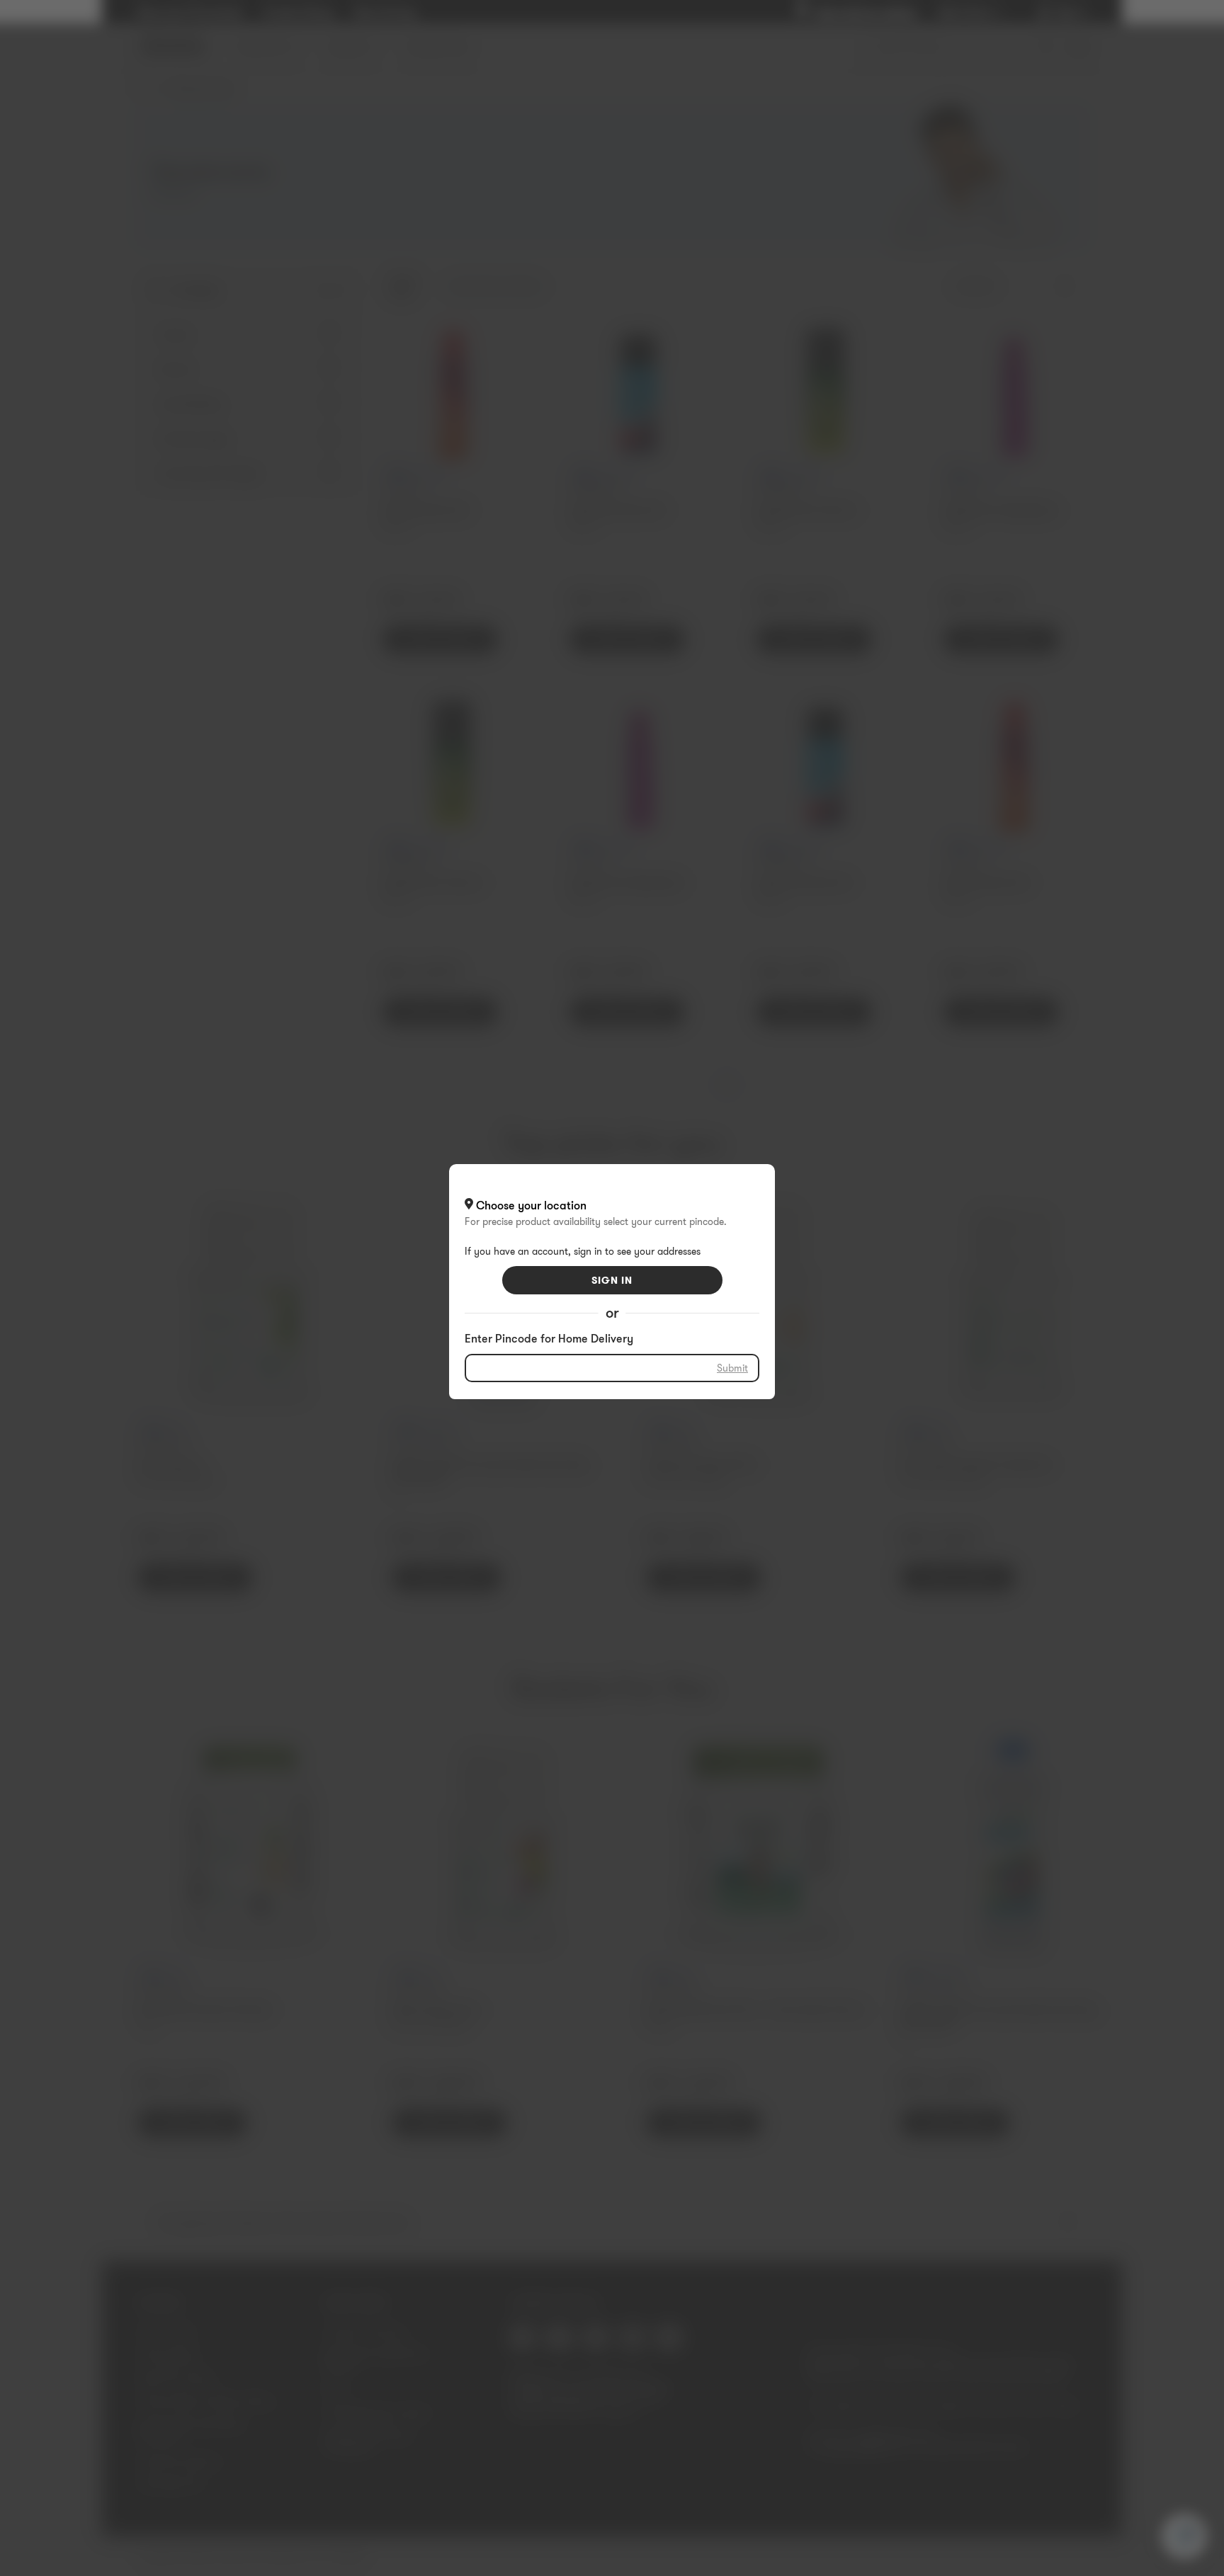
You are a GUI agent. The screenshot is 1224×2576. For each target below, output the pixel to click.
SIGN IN (612, 1280)
